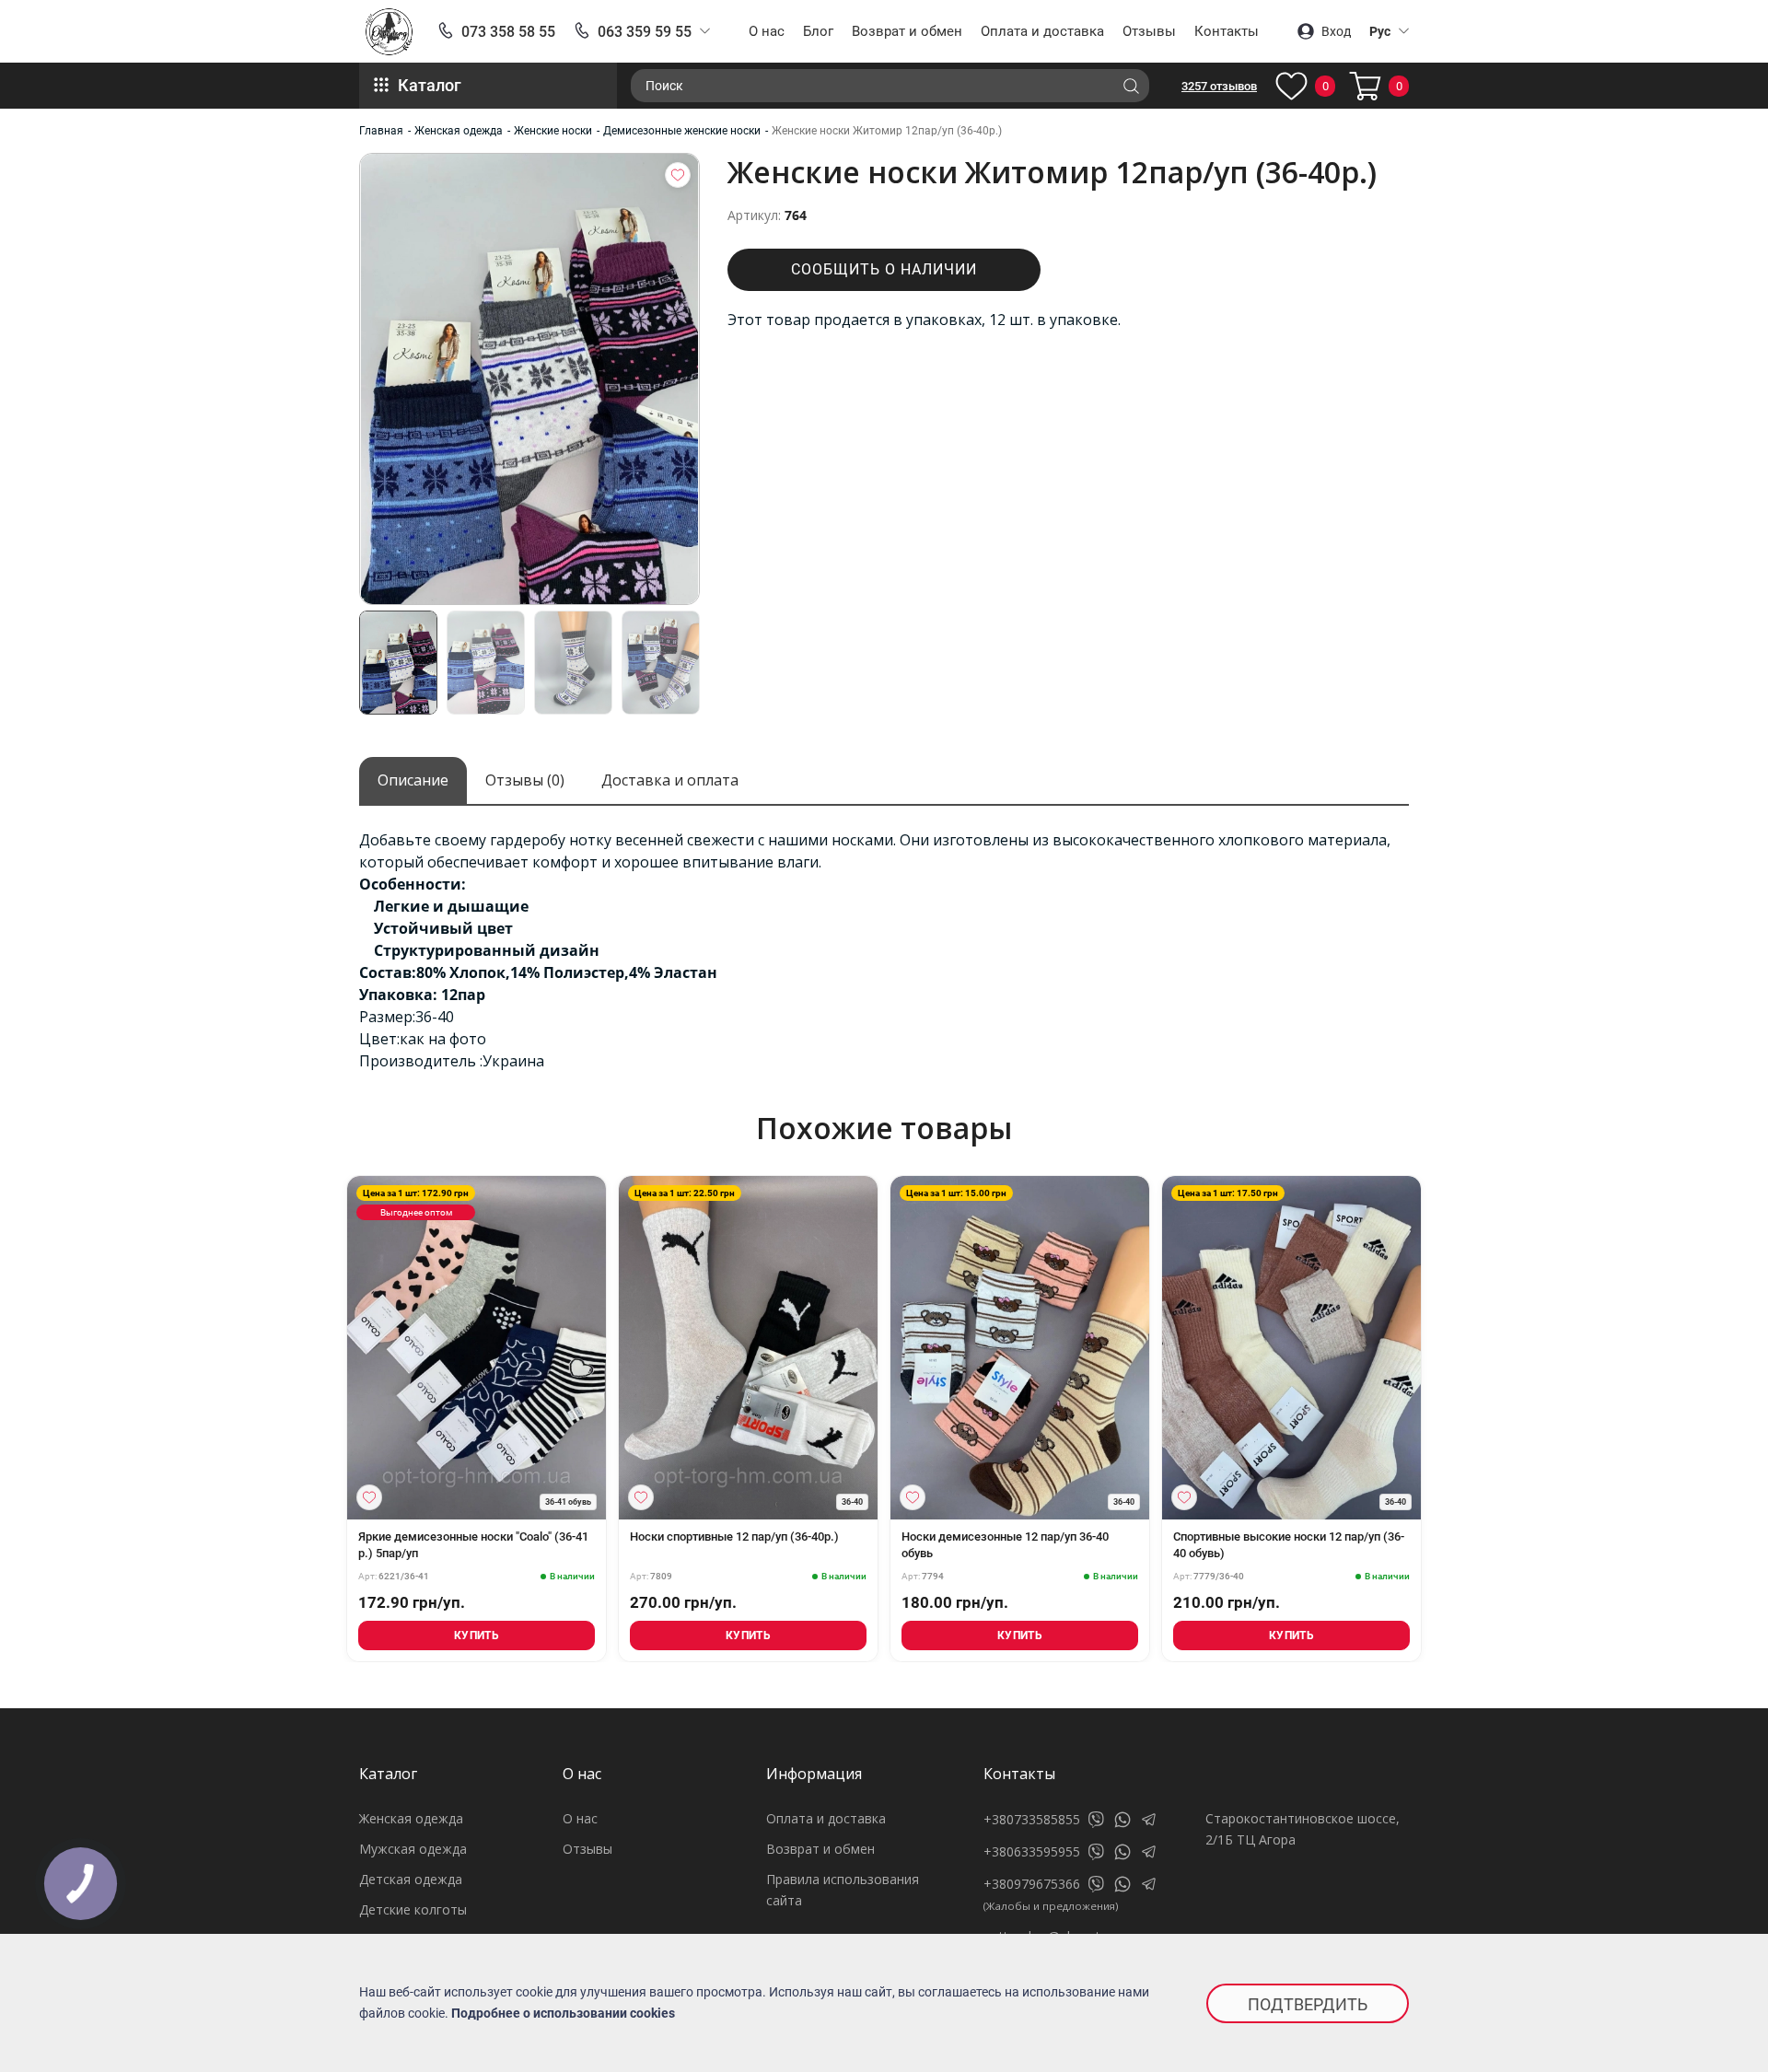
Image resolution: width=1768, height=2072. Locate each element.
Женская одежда (459, 131)
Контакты (1227, 31)
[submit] (1131, 86)
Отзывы (1149, 31)
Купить (477, 1635)
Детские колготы (413, 1909)
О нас (767, 31)
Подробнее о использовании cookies (563, 2013)
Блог (818, 31)
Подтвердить (1308, 2004)
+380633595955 (1032, 1851)
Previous (342, 1356)
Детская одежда (411, 1879)
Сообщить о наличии (884, 269)
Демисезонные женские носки (682, 131)
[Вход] (678, 175)
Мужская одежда (413, 1849)
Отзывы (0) (525, 780)
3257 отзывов (1219, 86)
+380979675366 (1032, 1884)
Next (1426, 1356)
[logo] (389, 32)
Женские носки (553, 131)
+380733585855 (1032, 1819)
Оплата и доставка (1042, 31)
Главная (381, 131)
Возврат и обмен (907, 31)
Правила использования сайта (843, 1890)
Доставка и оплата (670, 780)
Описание (413, 780)
